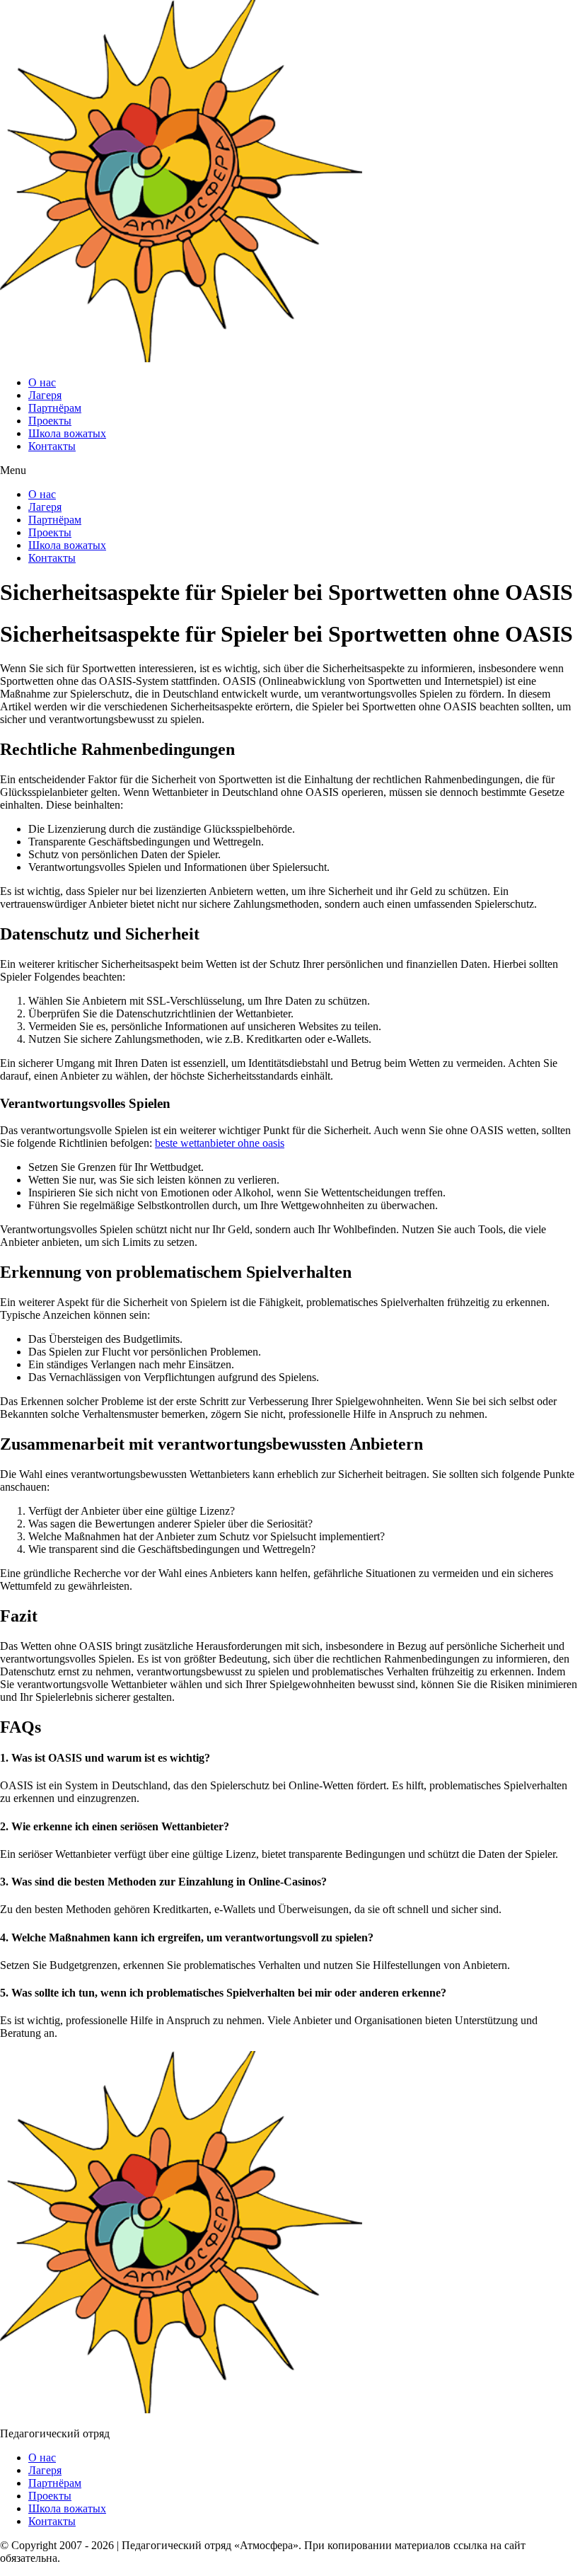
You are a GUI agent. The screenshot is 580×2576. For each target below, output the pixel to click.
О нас (42, 382)
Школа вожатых (67, 433)
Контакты (52, 446)
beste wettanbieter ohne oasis (220, 1143)
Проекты (50, 421)
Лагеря (45, 395)
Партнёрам (55, 408)
